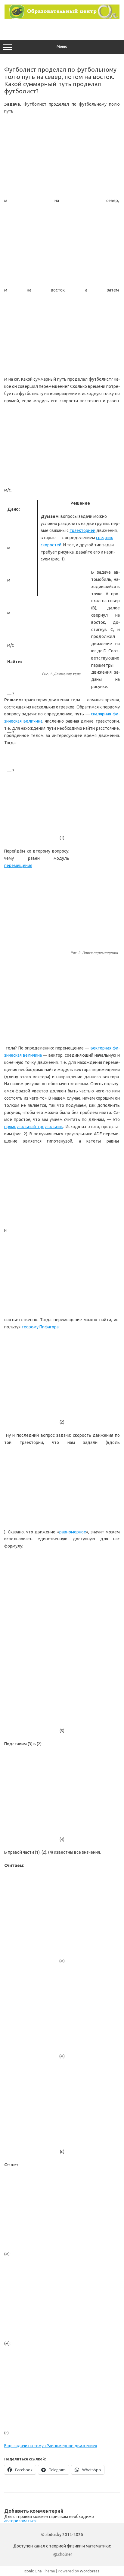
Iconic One (33, 2571)
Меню (62, 46)
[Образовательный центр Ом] (62, 17)
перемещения (18, 865)
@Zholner (63, 2554)
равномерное (73, 1532)
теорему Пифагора (40, 1327)
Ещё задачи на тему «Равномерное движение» (51, 2446)
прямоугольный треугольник (34, 1127)
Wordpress (90, 2571)
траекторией (82, 530)
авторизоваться (20, 2521)
